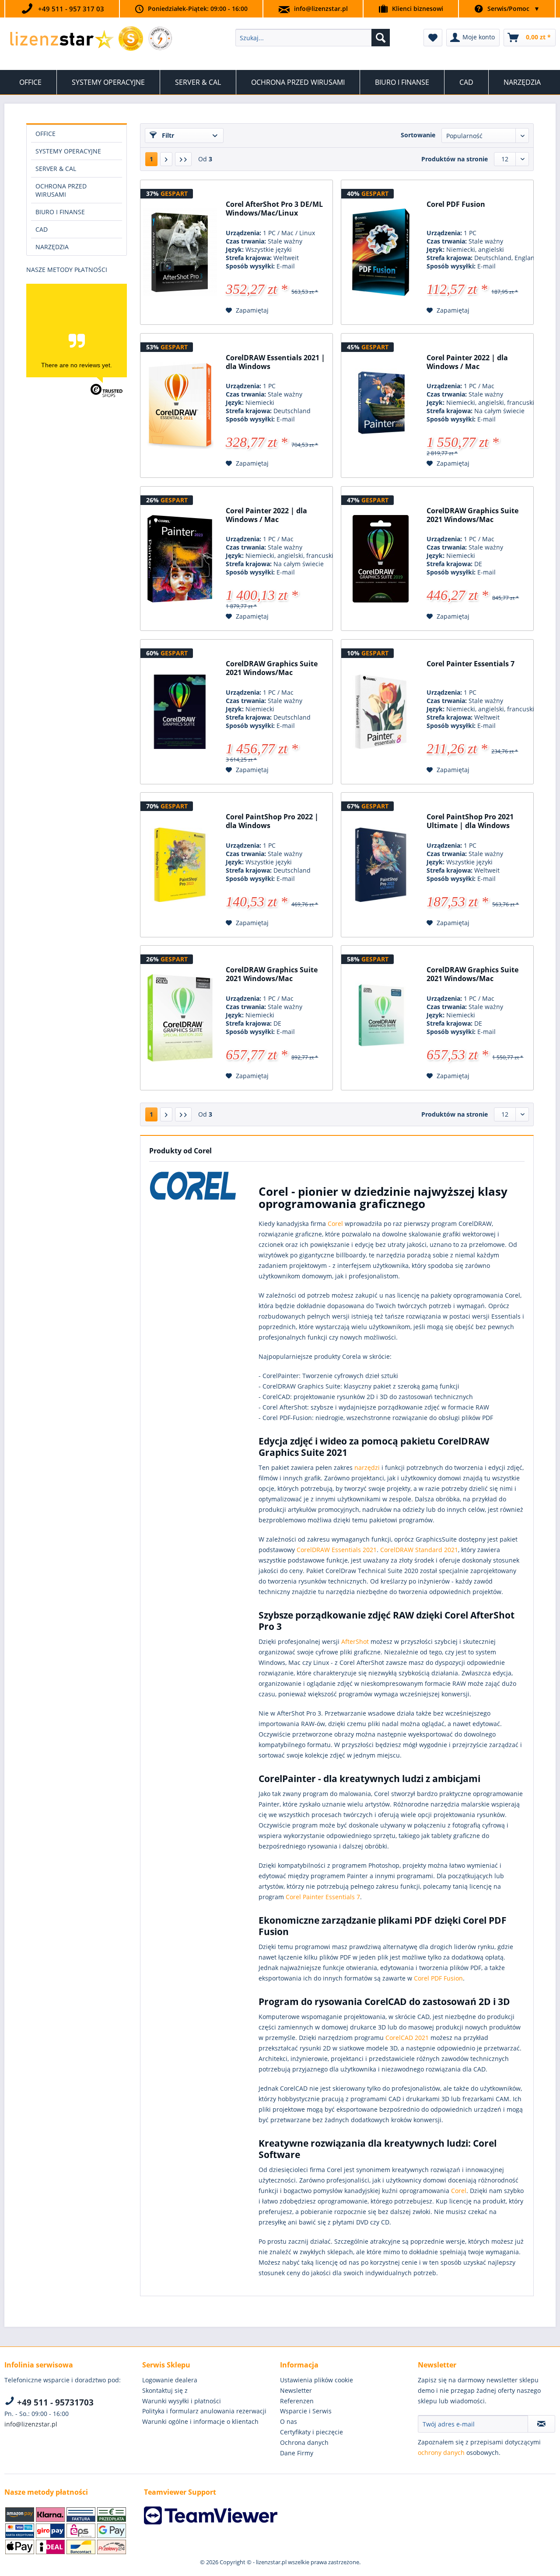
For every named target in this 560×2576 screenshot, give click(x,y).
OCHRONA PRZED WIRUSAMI (61, 190)
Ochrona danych (304, 2442)
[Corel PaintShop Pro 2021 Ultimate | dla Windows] (381, 865)
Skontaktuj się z (165, 2390)
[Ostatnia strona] (183, 159)
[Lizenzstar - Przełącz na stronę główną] (61, 40)
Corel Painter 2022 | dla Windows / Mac (467, 362)
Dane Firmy (297, 2453)
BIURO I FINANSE (60, 212)
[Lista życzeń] (433, 38)
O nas (289, 2421)
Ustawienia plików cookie (317, 2380)
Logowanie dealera (170, 2380)
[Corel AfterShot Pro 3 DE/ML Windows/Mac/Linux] (180, 252)
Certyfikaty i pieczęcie (311, 2432)
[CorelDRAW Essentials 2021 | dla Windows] (180, 406)
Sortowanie (418, 135)
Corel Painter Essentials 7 (471, 664)
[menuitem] (313, 38)
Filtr (167, 135)
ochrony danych (441, 2452)
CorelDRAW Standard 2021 (419, 1550)
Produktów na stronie (455, 159)
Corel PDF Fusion (456, 204)
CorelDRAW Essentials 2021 (337, 1550)
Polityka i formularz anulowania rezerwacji (204, 2411)
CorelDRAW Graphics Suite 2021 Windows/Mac (472, 515)
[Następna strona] (166, 159)
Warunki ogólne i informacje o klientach (200, 2421)
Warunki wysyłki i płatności (182, 2401)
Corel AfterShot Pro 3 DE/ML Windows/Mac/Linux (274, 209)
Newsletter (296, 2390)
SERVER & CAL (56, 169)
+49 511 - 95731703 (54, 2402)
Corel (335, 1224)
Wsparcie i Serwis (306, 2411)
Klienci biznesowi (418, 9)
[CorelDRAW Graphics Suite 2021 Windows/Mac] (381, 559)
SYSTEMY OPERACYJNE (68, 151)
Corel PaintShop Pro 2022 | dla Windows (272, 821)
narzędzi (367, 1467)
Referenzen (297, 2401)
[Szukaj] (381, 38)
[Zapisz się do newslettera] (541, 2424)
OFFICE (45, 134)
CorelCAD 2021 (407, 2038)
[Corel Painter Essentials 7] (381, 712)
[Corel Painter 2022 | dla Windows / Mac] (381, 406)
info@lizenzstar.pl (321, 9)
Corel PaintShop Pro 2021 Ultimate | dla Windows (470, 821)
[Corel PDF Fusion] (381, 252)
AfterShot (355, 1641)
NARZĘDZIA (52, 247)
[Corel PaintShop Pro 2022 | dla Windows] (180, 865)
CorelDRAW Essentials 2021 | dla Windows (275, 362)
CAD (42, 229)
